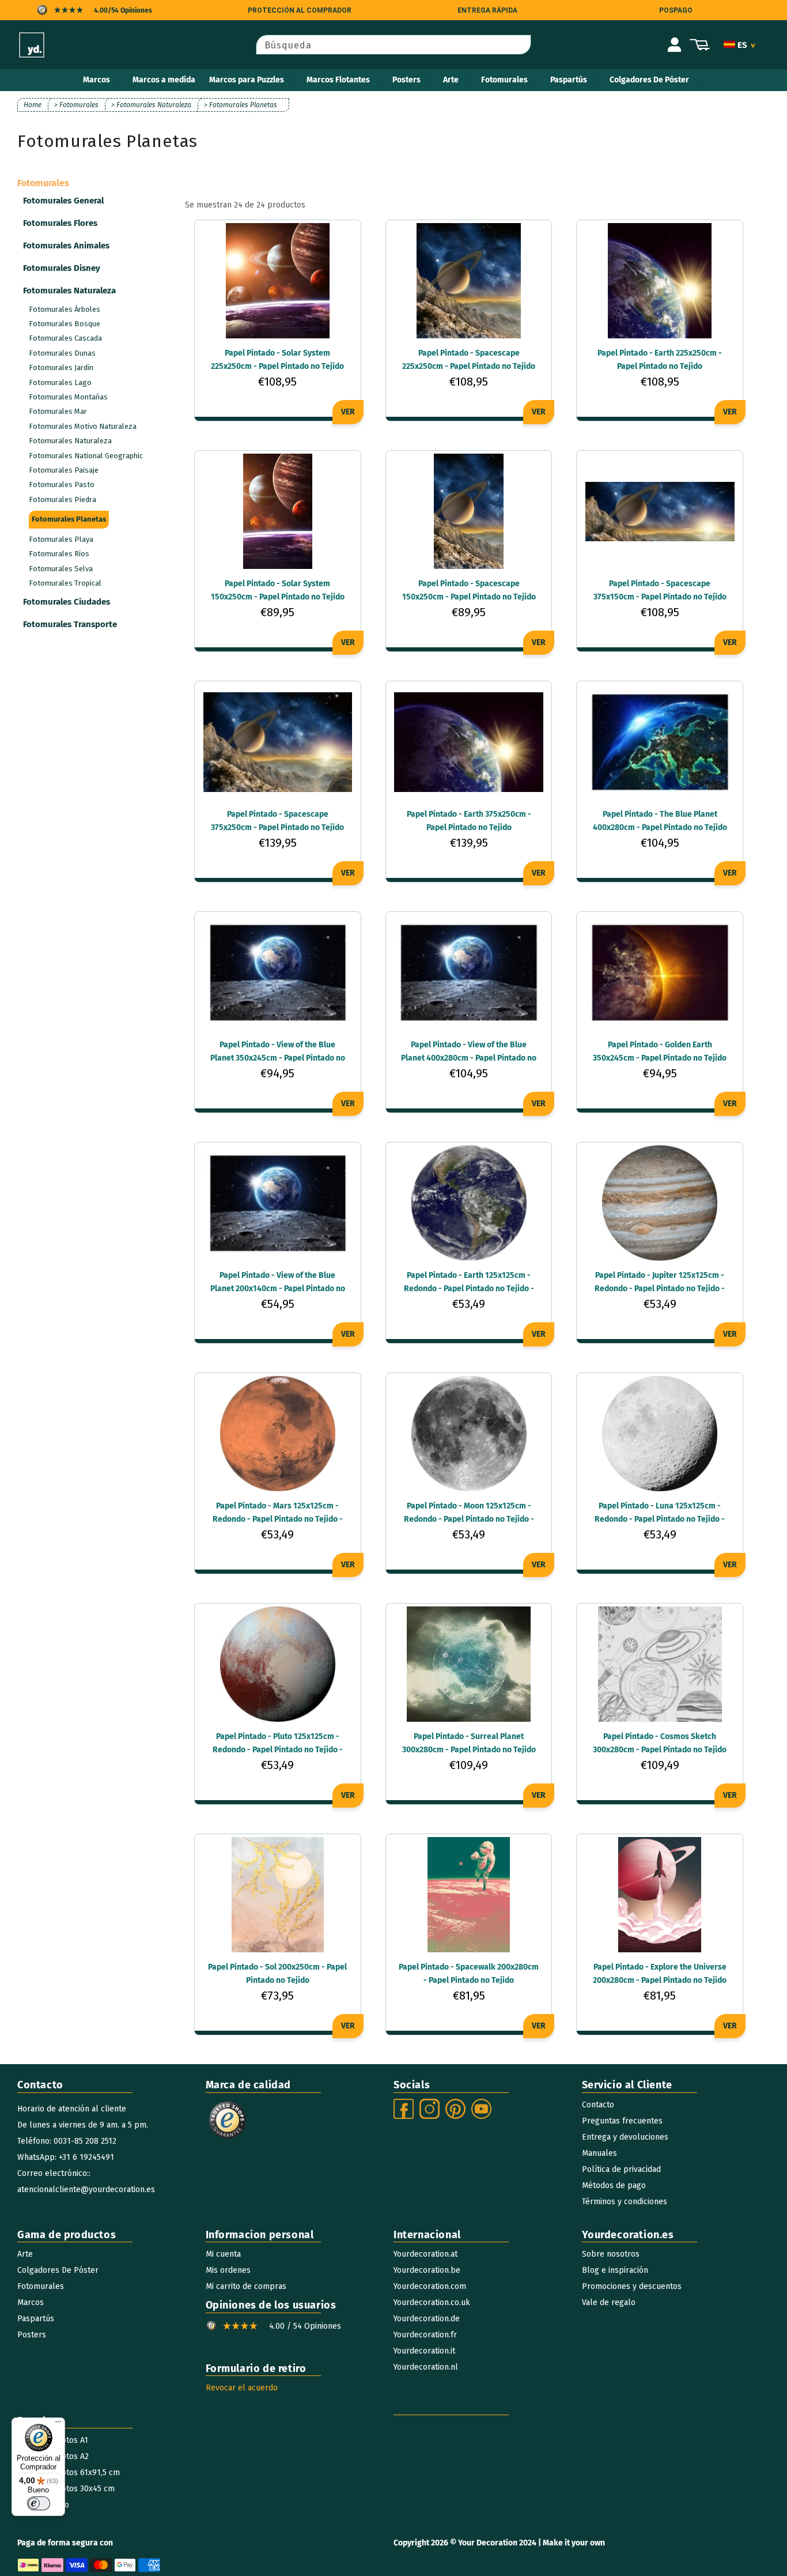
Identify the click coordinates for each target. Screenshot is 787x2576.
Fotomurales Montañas (68, 397)
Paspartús (569, 80)
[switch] (39, 2503)
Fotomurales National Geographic (86, 456)
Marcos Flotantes (338, 80)
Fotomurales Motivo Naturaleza (83, 426)
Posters (406, 80)
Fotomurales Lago (60, 382)
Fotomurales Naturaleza (70, 441)
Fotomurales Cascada (65, 338)
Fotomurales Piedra (63, 499)
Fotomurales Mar (58, 411)
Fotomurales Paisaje (64, 470)
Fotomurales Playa (61, 539)
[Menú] (58, 2424)
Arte (451, 80)
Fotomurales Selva (61, 569)
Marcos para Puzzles (247, 80)
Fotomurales (504, 80)
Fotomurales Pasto (62, 484)
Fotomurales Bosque (65, 324)
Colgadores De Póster (649, 80)
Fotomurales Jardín (61, 367)
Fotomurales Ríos (59, 554)
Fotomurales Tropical (65, 583)
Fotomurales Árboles (65, 309)
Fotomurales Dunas (62, 353)
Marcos (97, 80)
